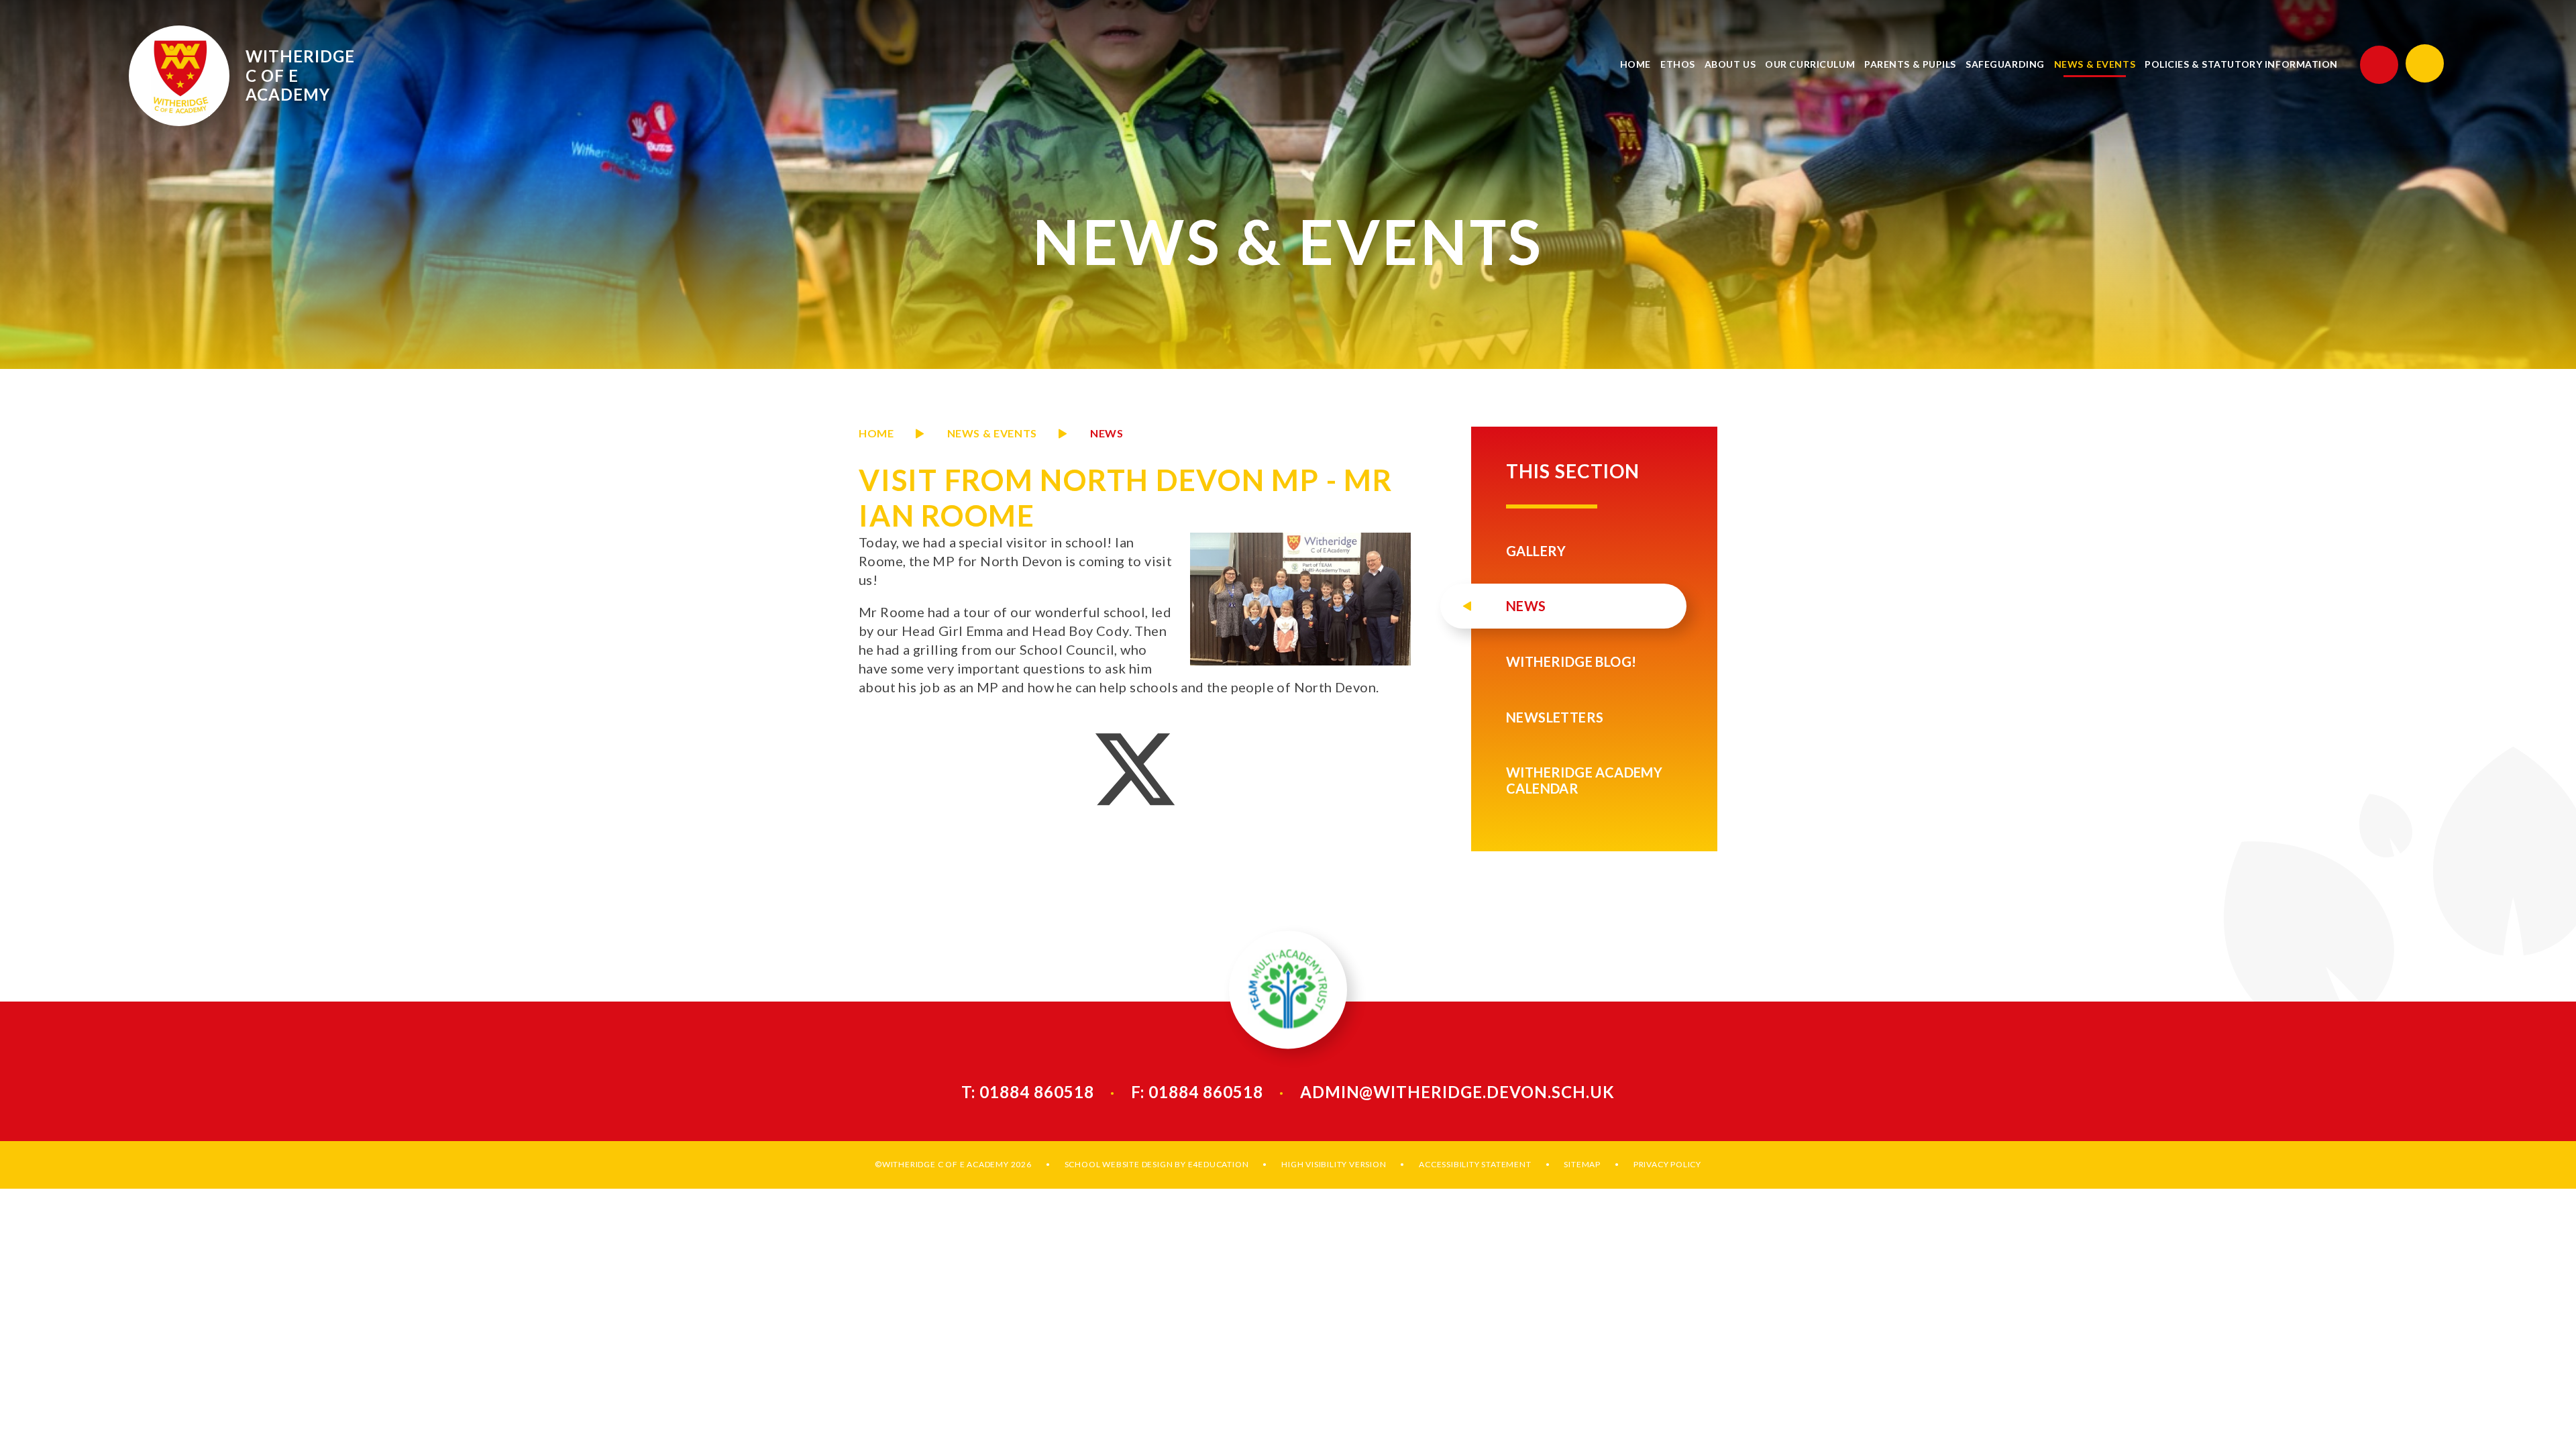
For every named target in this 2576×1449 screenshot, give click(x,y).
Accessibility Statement (1475, 1164)
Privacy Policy (1667, 1164)
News (1107, 433)
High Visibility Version (1334, 1164)
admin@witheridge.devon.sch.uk (1457, 1092)
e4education (1219, 1164)
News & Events (992, 433)
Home (876, 433)
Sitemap (1582, 1164)
